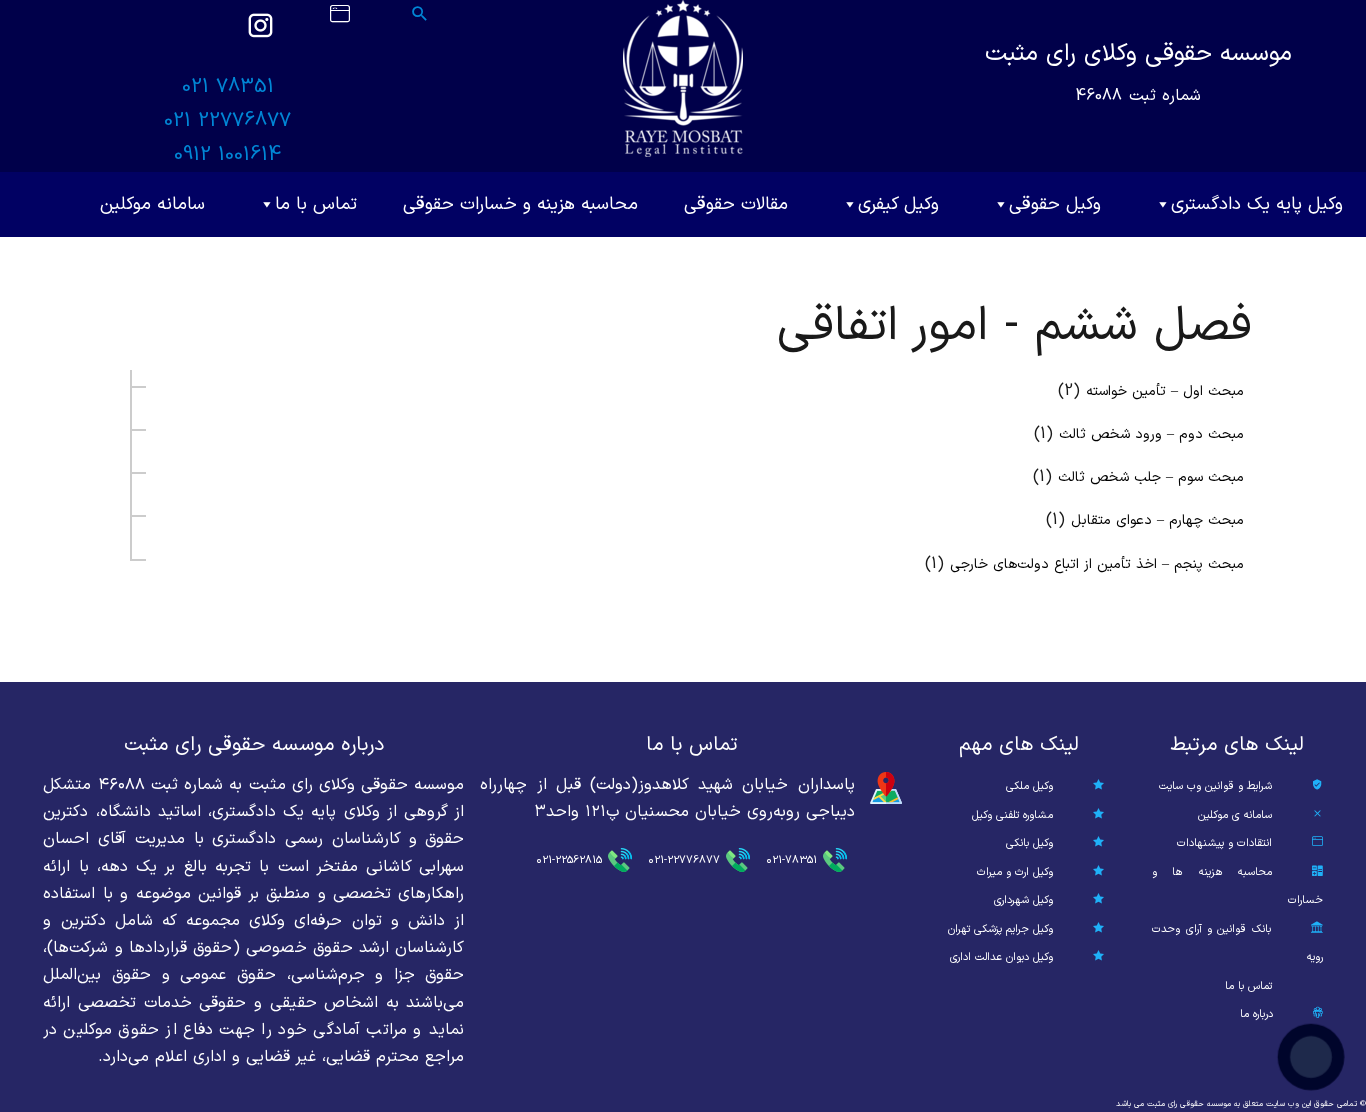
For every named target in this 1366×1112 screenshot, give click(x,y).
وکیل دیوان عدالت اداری (1001, 957)
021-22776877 (684, 860)
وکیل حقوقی (1055, 204)
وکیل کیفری (898, 204)
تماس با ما (316, 204)
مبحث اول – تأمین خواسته (1165, 391)
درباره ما (1256, 1014)
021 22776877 (227, 121)
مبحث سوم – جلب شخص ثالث (1151, 477)
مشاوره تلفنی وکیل (1012, 815)
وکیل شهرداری (1023, 900)
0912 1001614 (227, 155)
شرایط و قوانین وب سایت (1215, 786)
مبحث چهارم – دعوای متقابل (1157, 520)
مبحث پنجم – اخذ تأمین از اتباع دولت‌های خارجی (1097, 564)
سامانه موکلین (152, 204)
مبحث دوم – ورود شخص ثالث (1151, 434)
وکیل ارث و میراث (1015, 872)
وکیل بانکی (1029, 843)
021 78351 (228, 87)
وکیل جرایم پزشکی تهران (1000, 929)
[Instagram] (260, 35)
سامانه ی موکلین (1235, 815)
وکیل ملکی (1029, 786)
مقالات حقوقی (736, 204)
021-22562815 (569, 860)
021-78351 (791, 860)
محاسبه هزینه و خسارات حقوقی (520, 204)
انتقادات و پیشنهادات (1224, 843)
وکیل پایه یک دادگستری (1257, 204)
